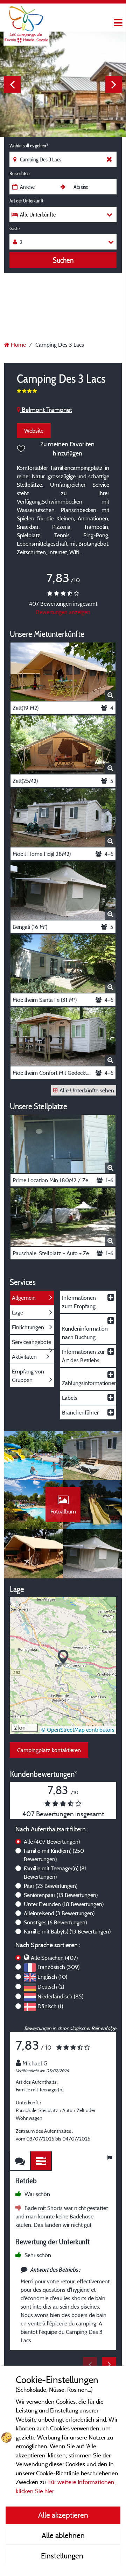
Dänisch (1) (50, 2006)
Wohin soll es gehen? (29, 146)
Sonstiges (55, 1922)
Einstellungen (63, 2556)
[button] (63, 1658)
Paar (51, 1886)
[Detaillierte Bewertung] (41, 2161)
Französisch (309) (58, 1967)
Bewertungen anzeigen (63, 612)
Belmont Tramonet (46, 410)
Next (114, 84)
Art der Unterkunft (26, 201)
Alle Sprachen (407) (54, 1958)
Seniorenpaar (61, 1895)
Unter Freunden (64, 1904)
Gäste (15, 228)
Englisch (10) (52, 1977)
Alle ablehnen (63, 2535)
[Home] (26, 19)
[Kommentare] (20, 2161)
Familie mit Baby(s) (67, 1931)
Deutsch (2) (51, 1986)
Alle (52, 1842)
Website (34, 431)
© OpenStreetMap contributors (78, 1730)
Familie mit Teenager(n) (55, 1872)
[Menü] (117, 23)
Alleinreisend (59, 1913)
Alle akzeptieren (63, 2515)
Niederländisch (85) (60, 1996)
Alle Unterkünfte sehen (87, 1090)
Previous (12, 84)
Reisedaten (20, 173)
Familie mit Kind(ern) (54, 1855)
